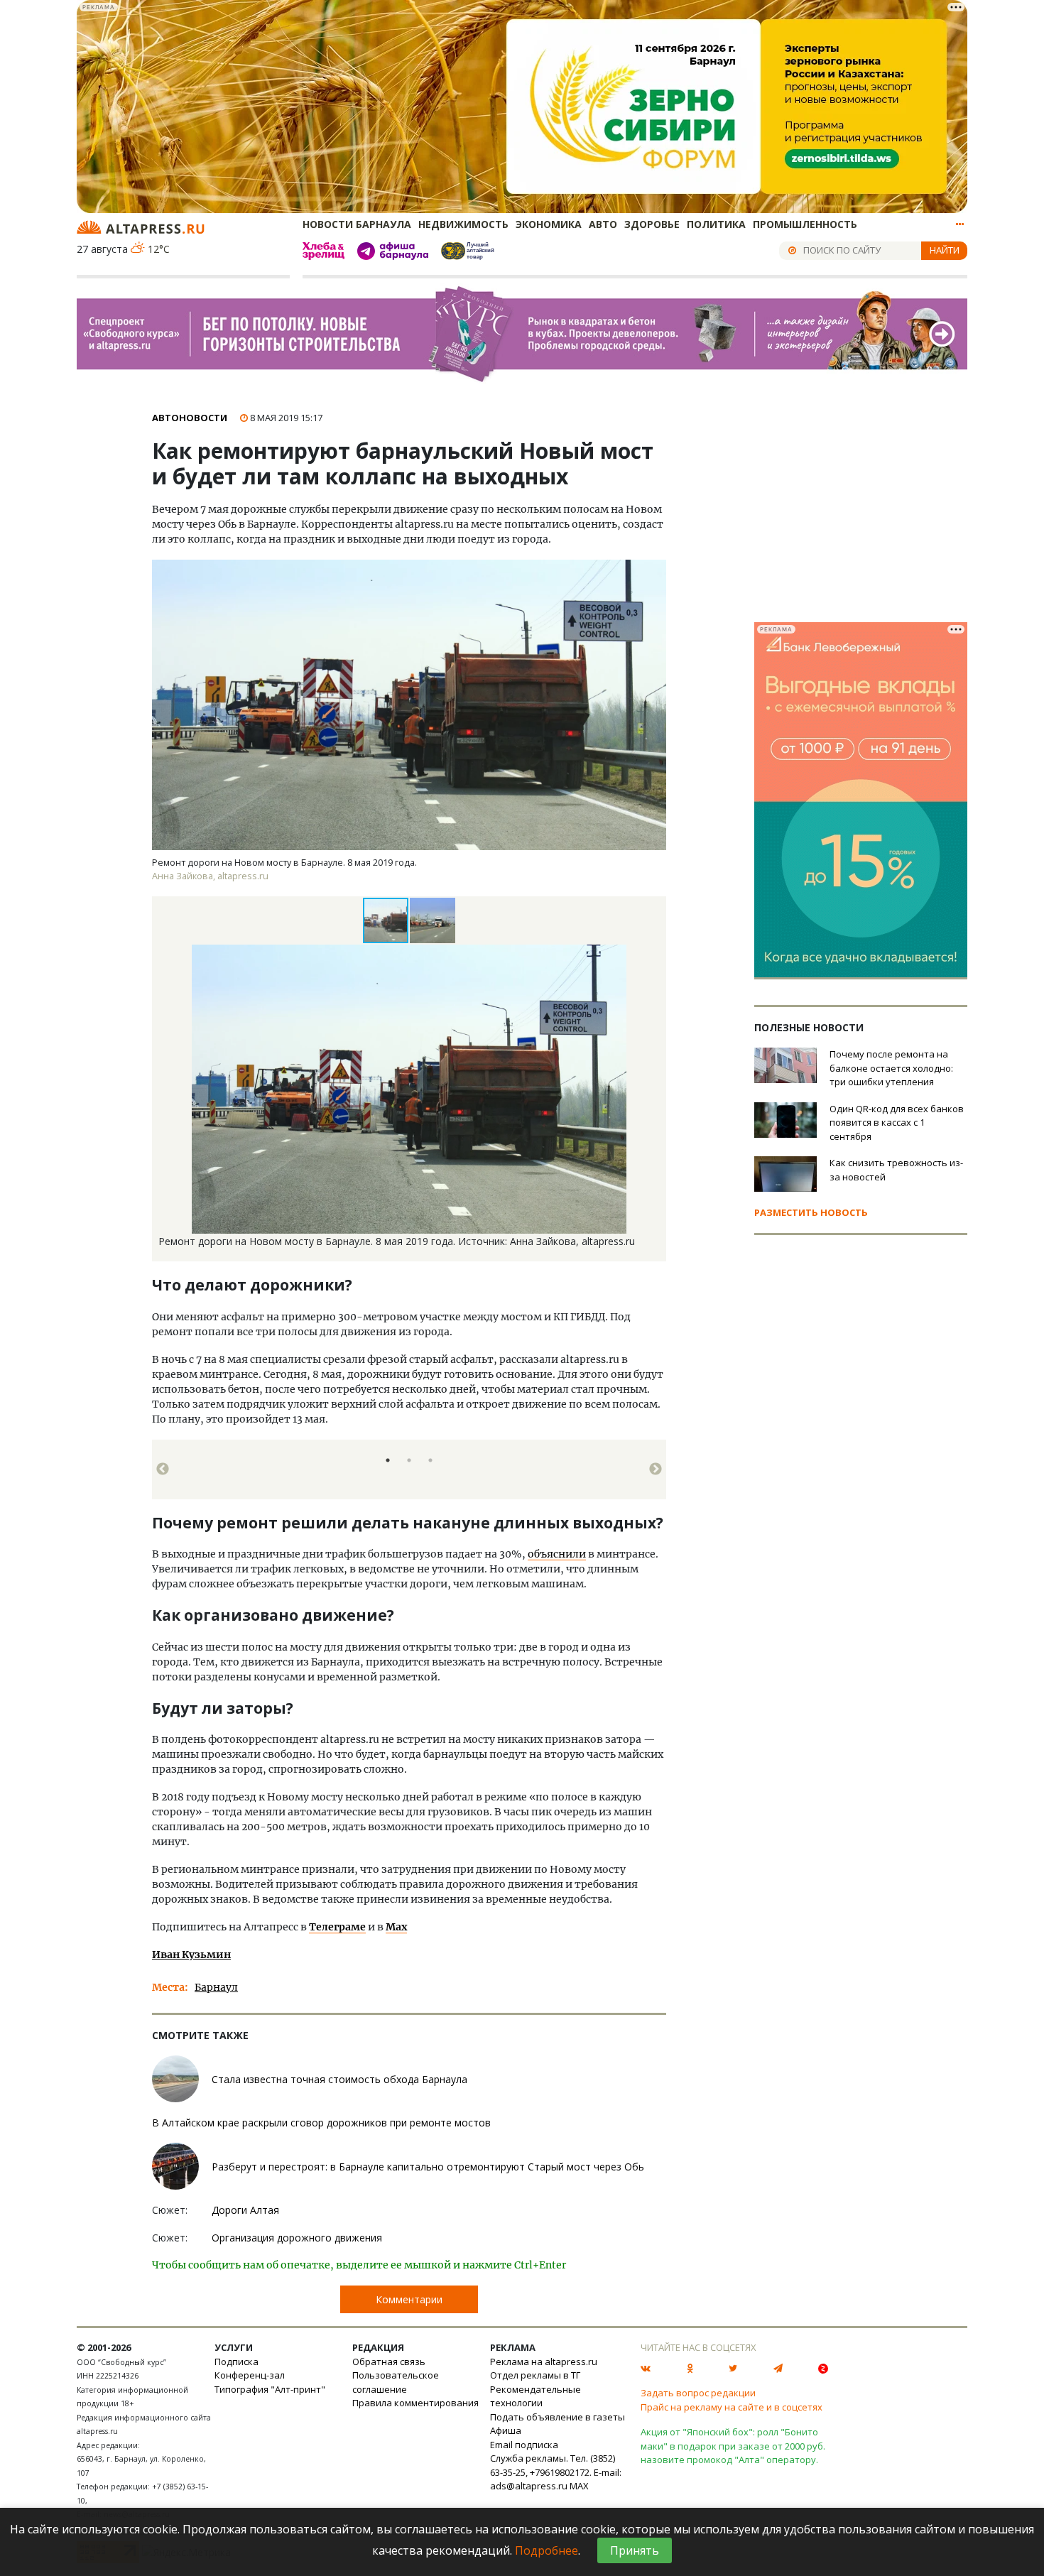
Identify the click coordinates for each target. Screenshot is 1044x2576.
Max (396, 1927)
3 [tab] (430, 1460)
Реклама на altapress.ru (544, 2362)
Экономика (549, 224)
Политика (716, 224)
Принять (635, 2550)
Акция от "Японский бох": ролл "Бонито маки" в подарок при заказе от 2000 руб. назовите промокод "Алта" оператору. (733, 2446)
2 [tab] (409, 1460)
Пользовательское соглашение (396, 2382)
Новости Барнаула (357, 224)
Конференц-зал (250, 2375)
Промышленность (805, 224)
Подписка (236, 2362)
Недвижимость (463, 224)
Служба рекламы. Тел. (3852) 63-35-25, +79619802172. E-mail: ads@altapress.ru (556, 2472)
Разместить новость (811, 1212)
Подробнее (547, 2550)
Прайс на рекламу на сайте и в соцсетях (732, 2407)
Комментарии (409, 2299)
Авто (603, 224)
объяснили (557, 1554)
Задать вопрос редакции (698, 2393)
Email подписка (524, 2445)
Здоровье (652, 224)
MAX (579, 2486)
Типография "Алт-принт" (270, 2389)
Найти (945, 250)
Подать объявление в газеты (558, 2417)
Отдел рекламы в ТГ (535, 2375)
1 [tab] (388, 1460)
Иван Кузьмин (191, 1955)
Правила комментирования (415, 2403)
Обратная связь (389, 2362)
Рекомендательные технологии (535, 2396)
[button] (433, 920)
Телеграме (337, 1927)
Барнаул (216, 1987)
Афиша (506, 2430)
